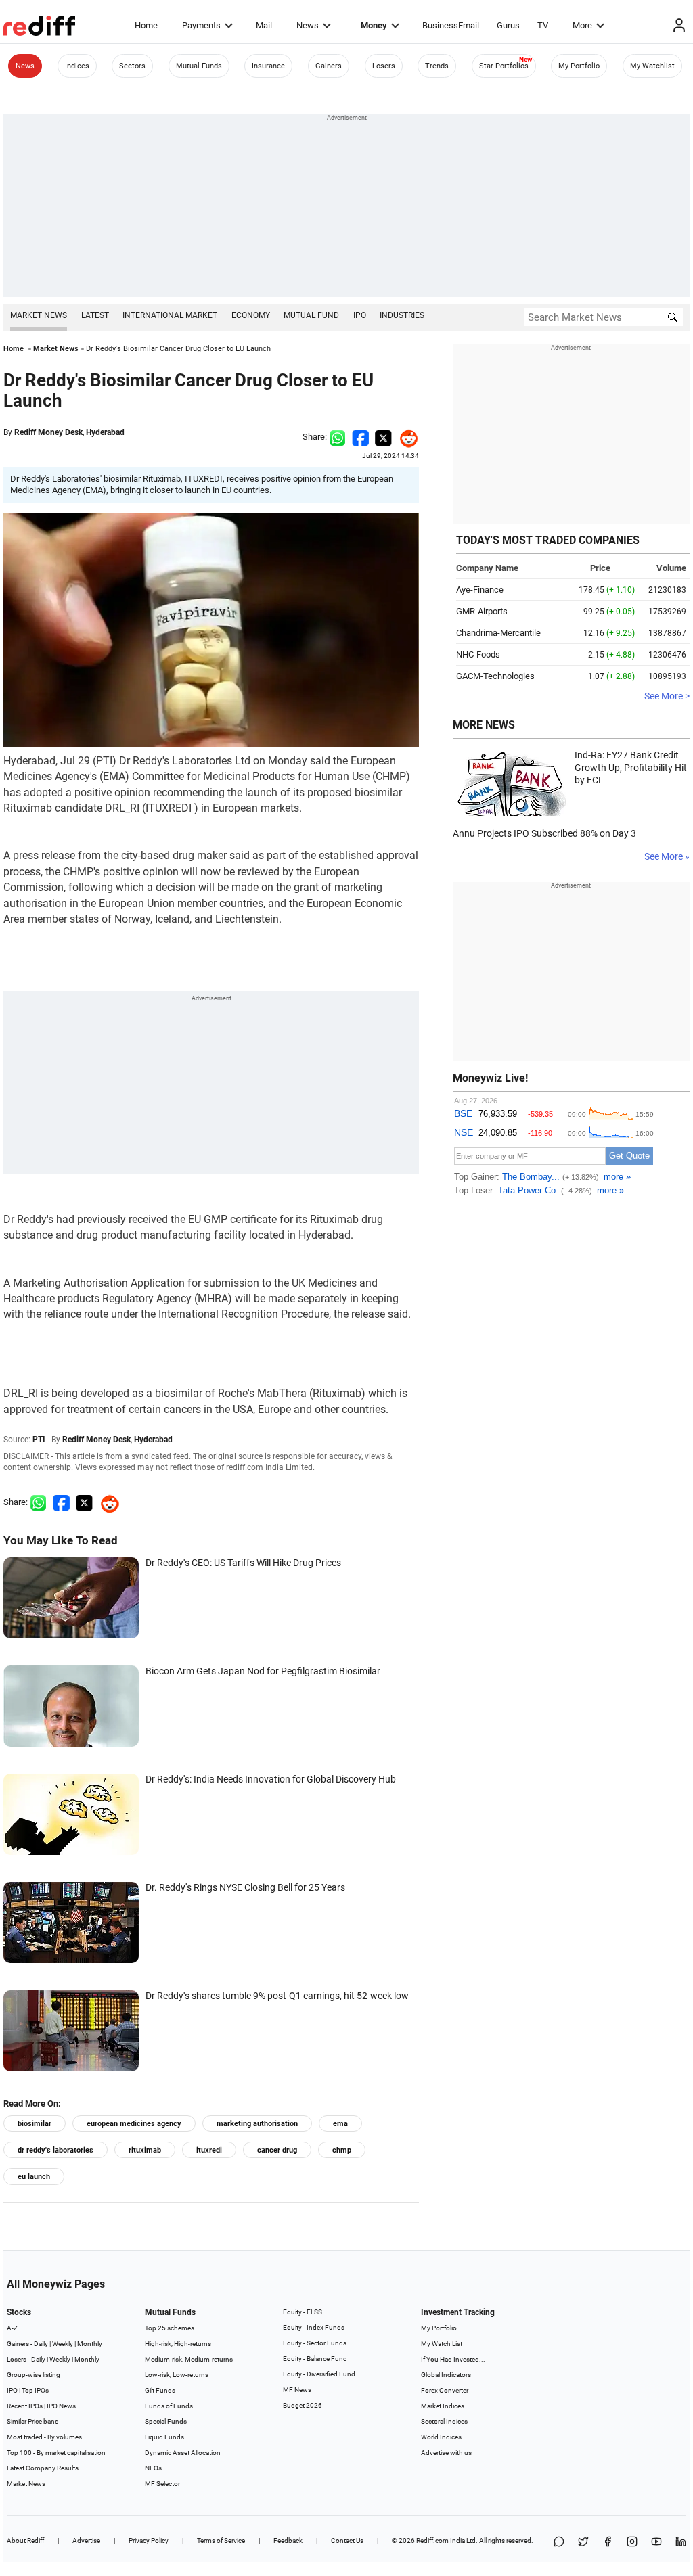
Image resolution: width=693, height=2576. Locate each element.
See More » (667, 856)
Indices (77, 66)
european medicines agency (134, 2124)
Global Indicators (446, 2375)
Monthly (90, 2344)
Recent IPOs (25, 2406)
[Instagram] (632, 2543)
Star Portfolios (504, 66)
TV (543, 25)
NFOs (153, 2468)
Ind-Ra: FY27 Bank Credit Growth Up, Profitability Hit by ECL (631, 767)
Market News (39, 315)
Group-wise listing (33, 2375)
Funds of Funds (169, 2406)
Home (146, 25)
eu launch (34, 2177)
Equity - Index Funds (314, 2327)
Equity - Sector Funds (315, 2343)
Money (374, 25)
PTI (39, 1440)
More (582, 25)
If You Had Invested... (453, 2359)
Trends (437, 66)
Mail (264, 25)
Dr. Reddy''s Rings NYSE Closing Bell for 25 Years (245, 1887)
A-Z (12, 2328)
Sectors (132, 66)
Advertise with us (446, 2453)
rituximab (145, 2150)
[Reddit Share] (405, 437)
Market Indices (443, 2406)
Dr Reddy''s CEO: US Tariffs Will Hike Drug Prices (243, 1563)
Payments (201, 25)
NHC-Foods (478, 654)
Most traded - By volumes (44, 2437)
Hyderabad (105, 432)
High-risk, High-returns (178, 2344)
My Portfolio (579, 66)
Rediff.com (432, 2540)
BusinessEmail (451, 25)
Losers (384, 66)
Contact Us (347, 2540)
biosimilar (35, 2124)
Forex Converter (445, 2390)
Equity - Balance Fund (315, 2359)
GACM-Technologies (495, 676)
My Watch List (442, 2344)
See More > (667, 696)
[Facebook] (608, 2543)
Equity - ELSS (303, 2312)
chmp (342, 2150)
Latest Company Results (43, 2468)
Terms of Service (221, 2540)
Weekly (63, 2344)
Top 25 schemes (170, 2328)
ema (340, 2124)
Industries (402, 315)
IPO (360, 315)
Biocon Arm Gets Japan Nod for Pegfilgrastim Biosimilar (263, 1671)
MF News (297, 2390)
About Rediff (25, 2540)
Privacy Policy (149, 2540)
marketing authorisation (257, 2124)
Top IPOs (35, 2390)
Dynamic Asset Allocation (183, 2453)
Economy (251, 315)
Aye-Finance (480, 590)
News (308, 25)
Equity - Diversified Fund (319, 2374)
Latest (95, 315)
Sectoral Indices (444, 2421)
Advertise (86, 2540)
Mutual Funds (199, 66)
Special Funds (166, 2421)
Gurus (508, 25)
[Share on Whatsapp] (337, 437)
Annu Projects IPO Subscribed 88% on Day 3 (544, 833)
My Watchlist (652, 66)
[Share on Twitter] (383, 437)
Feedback (288, 2540)
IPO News (61, 2406)
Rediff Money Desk (48, 432)
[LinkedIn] (681, 2543)
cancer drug (277, 2150)
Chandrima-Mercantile (498, 633)
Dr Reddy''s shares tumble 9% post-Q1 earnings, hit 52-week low (277, 1996)
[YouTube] (656, 2543)
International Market (170, 315)
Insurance (268, 66)
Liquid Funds (164, 2437)
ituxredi (209, 2150)
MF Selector (162, 2484)
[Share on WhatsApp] (559, 2543)
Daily (41, 2344)
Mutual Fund (311, 315)
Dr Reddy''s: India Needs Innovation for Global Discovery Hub (271, 1779)
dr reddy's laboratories (55, 2150)
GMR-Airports (482, 611)
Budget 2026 (303, 2405)
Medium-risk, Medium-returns (189, 2359)
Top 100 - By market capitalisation (56, 2453)
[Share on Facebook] (360, 437)
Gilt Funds (160, 2390)
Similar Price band (33, 2421)
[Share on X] (583, 2543)
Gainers (329, 66)
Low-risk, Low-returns (177, 2375)
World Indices (441, 2437)
